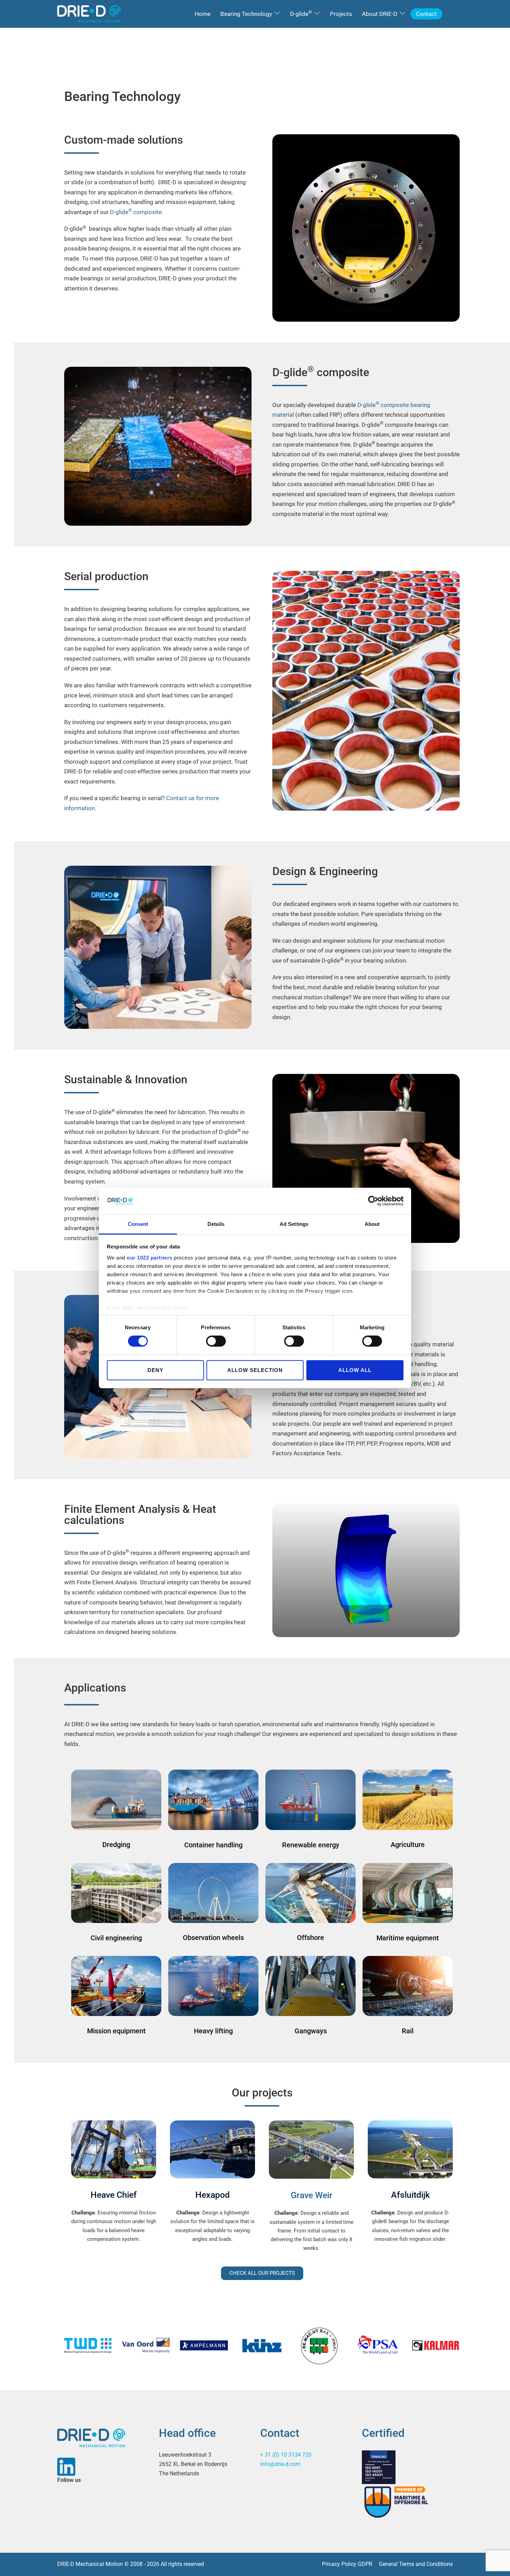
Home (203, 14)
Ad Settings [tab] (294, 1224)
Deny (155, 1370)
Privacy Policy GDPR (347, 2564)
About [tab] (372, 1224)
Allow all (355, 1370)
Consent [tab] (138, 1224)
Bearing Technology (246, 14)
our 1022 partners (150, 1258)
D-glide (301, 13)
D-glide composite (136, 212)
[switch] (216, 1341)
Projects (341, 14)
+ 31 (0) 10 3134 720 (286, 2455)
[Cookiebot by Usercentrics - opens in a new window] (373, 1201)
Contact (426, 14)
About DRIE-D (380, 14)
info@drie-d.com (280, 2464)
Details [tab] (216, 1224)
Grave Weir (312, 2195)
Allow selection (255, 1370)
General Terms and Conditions (416, 2564)
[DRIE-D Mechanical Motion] (89, 13)
